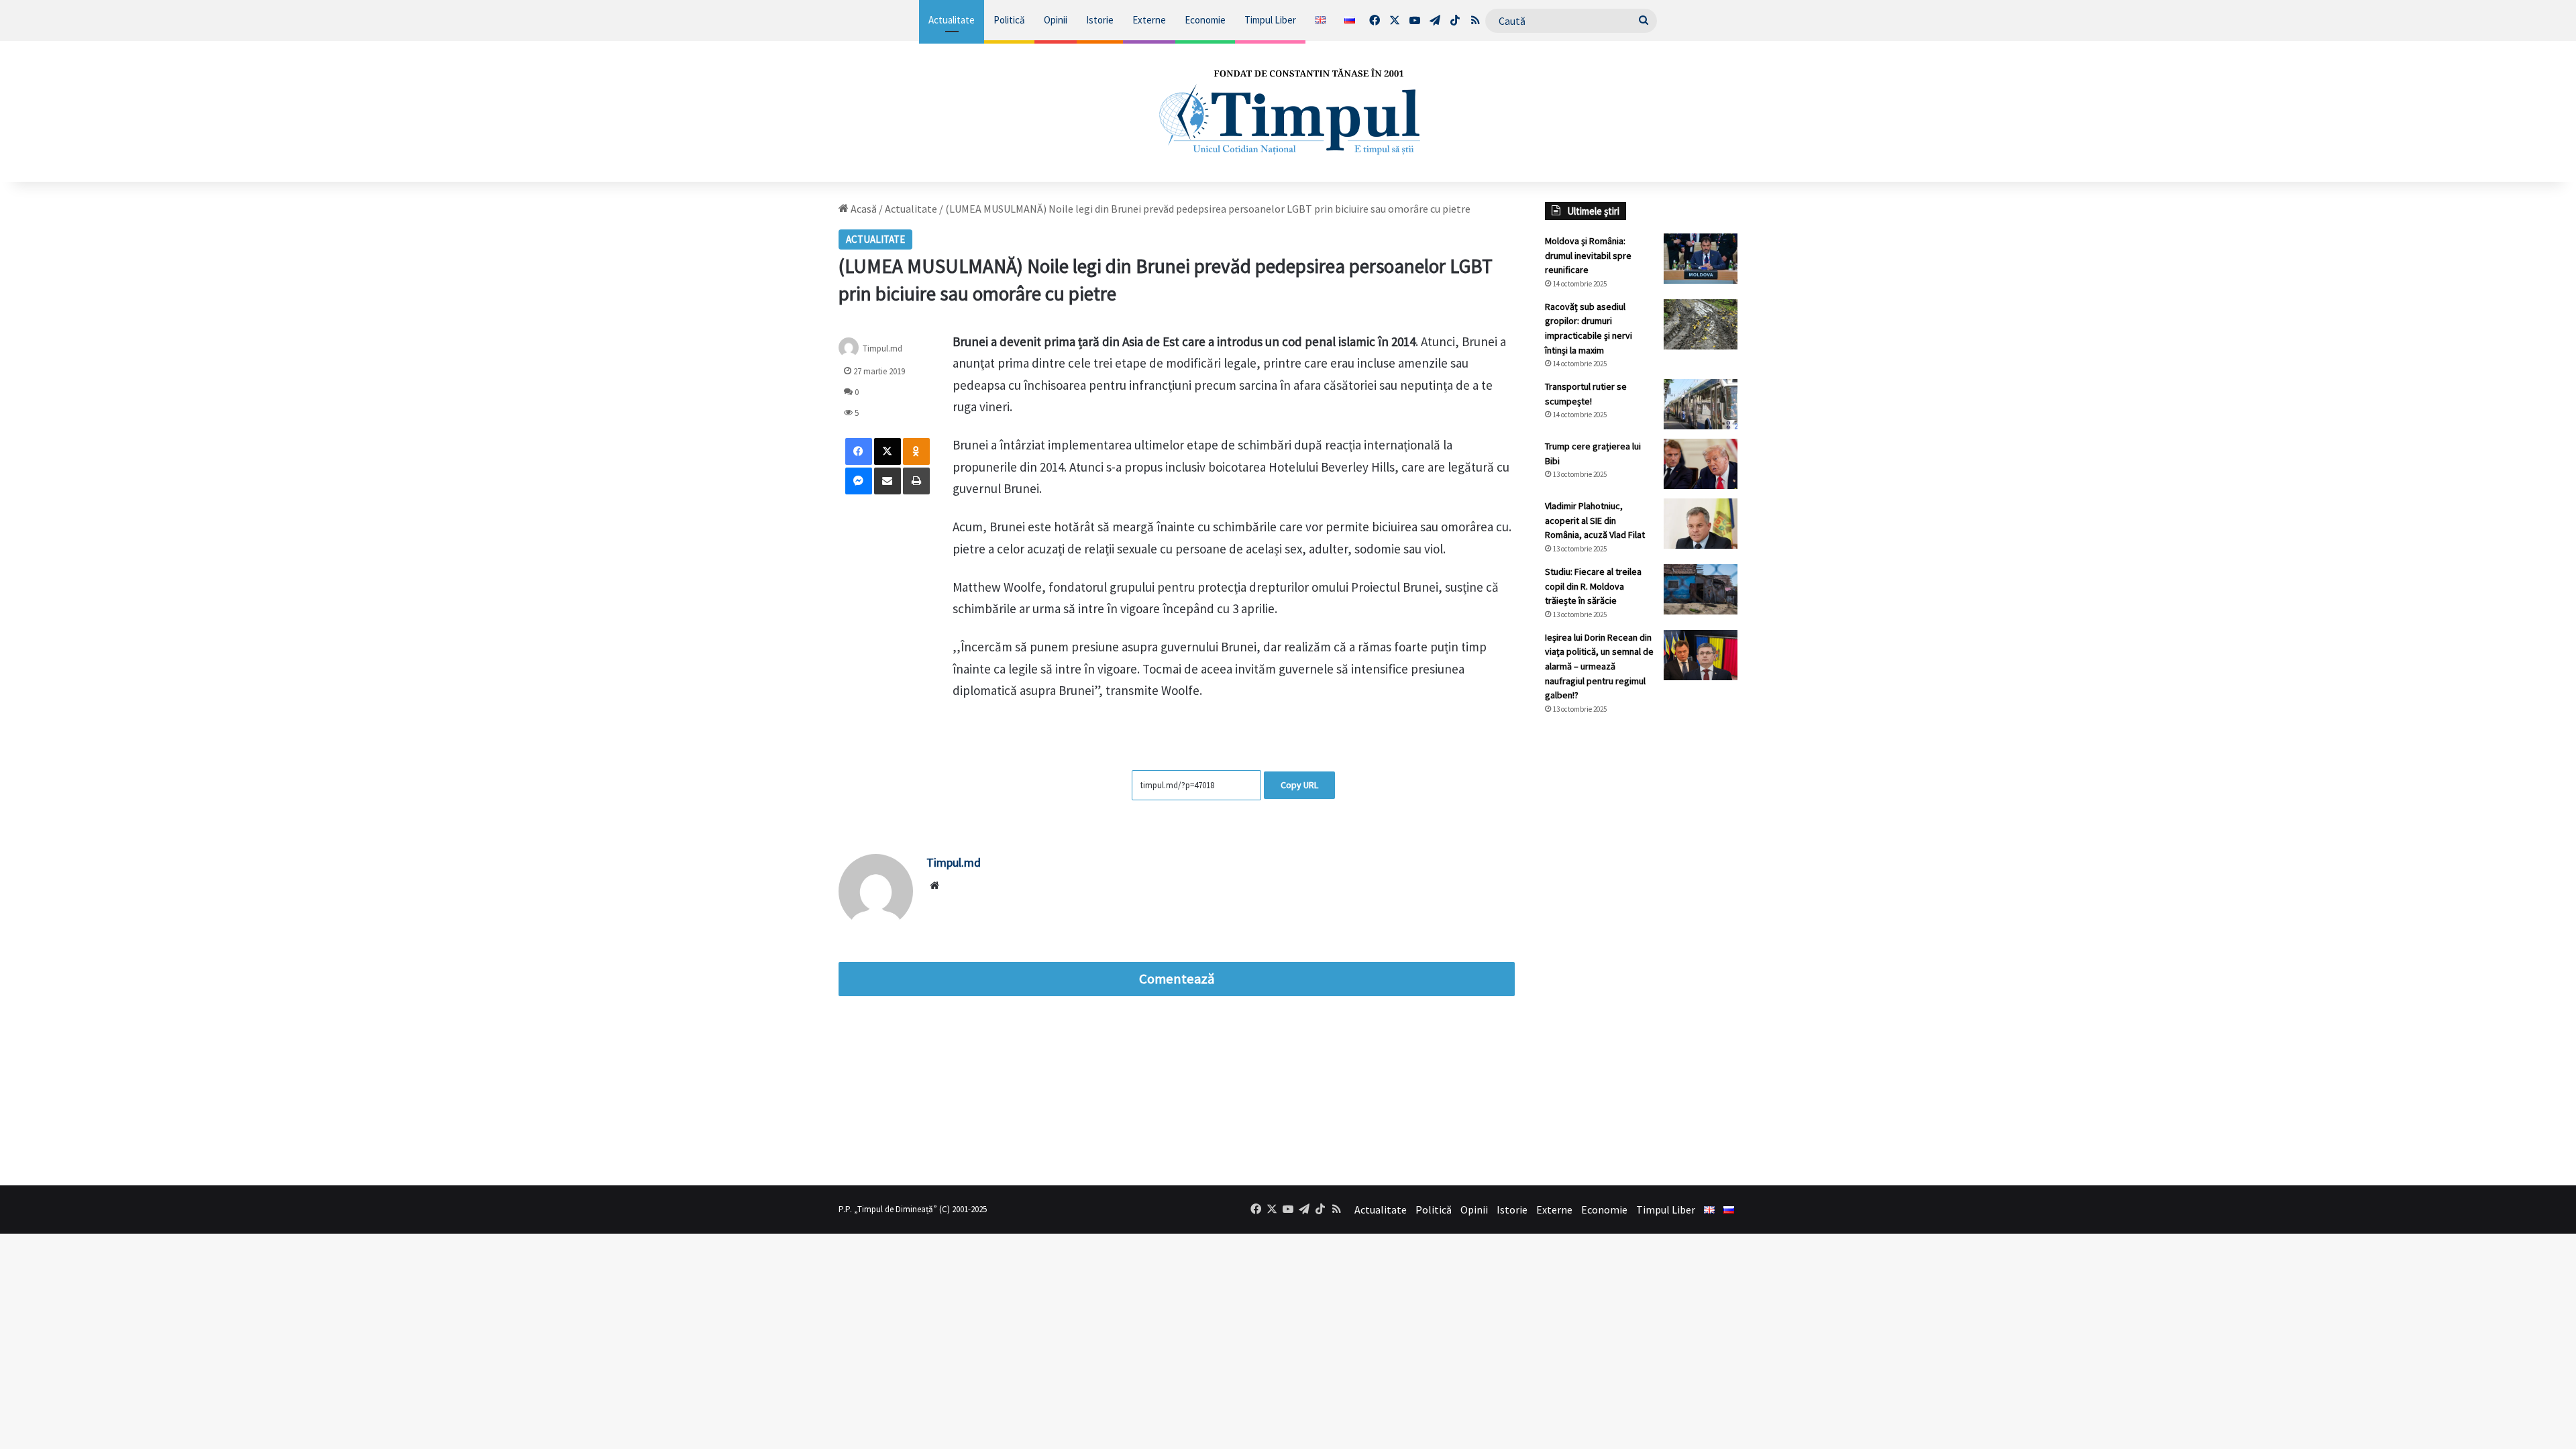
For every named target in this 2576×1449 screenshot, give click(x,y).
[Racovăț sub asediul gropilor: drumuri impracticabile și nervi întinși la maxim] (1701, 324)
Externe (1149, 20)
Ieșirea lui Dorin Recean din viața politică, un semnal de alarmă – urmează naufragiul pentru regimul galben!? (1599, 666)
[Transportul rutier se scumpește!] (1701, 404)
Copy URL (1299, 785)
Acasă (863, 209)
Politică (1009, 20)
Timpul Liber (1270, 20)
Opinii (1056, 20)
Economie (1205, 20)
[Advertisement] (1642, 950)
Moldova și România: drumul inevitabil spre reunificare (1588, 255)
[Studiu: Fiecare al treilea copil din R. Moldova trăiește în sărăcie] (1701, 589)
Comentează (1177, 979)
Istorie (1100, 20)
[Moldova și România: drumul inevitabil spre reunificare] (1701, 259)
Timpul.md (882, 348)
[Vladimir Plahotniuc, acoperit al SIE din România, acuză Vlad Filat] (1701, 524)
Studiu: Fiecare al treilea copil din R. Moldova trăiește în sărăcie (1593, 586)
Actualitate (952, 20)
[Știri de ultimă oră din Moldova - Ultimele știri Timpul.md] (1288, 111)
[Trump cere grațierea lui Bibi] (1701, 464)
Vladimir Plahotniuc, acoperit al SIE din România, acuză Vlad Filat (1595, 520)
